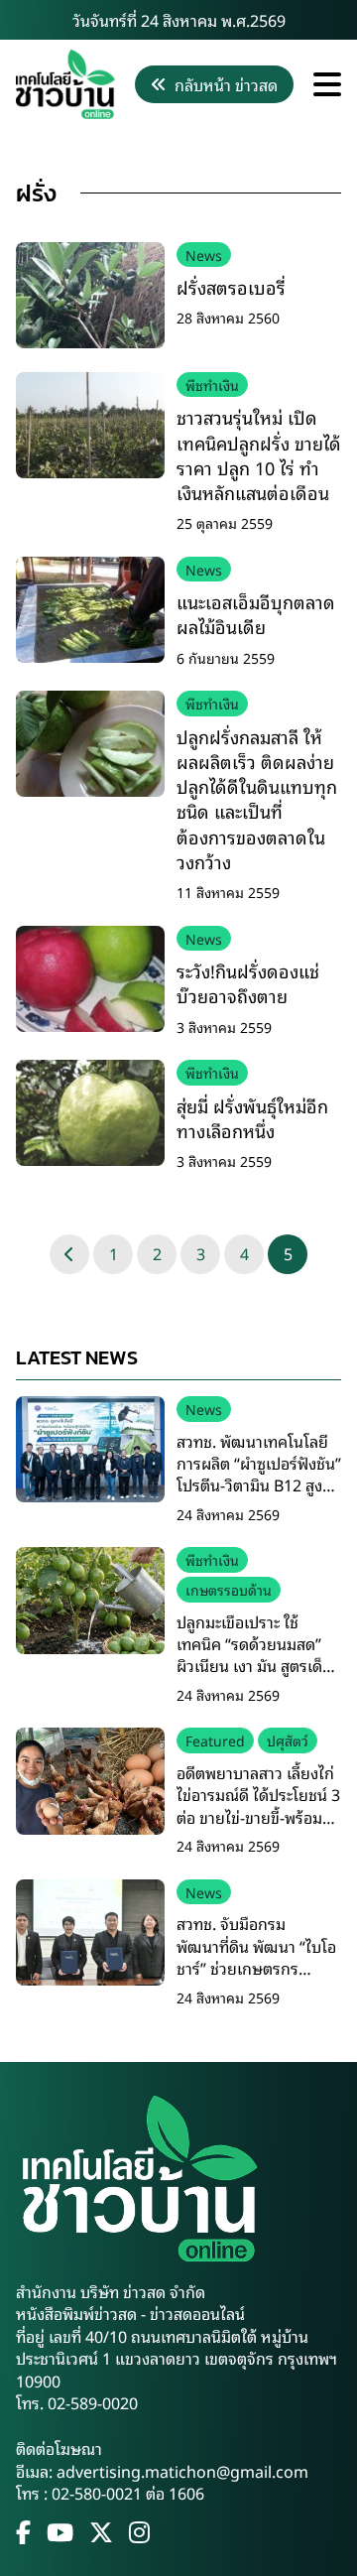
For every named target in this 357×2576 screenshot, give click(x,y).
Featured (215, 1740)
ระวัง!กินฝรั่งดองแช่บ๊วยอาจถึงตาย (248, 983)
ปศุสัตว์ (288, 1740)
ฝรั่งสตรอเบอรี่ (231, 287)
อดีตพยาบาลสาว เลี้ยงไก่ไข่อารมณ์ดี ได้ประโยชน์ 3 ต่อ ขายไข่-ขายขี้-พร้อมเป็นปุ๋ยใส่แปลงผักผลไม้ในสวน (258, 1817)
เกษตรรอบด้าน (229, 1589)
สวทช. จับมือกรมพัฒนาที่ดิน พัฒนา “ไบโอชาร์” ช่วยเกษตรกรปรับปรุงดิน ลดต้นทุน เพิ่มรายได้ (256, 1968)
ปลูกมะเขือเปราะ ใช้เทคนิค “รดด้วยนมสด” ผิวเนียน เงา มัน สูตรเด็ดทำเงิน (254, 1655)
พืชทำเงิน (212, 385)
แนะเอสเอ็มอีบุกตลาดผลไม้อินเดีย (256, 614)
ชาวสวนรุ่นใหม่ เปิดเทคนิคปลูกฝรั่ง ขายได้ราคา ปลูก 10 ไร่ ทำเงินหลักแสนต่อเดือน (259, 454)
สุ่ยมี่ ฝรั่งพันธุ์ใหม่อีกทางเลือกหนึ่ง (252, 1118)
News (204, 255)
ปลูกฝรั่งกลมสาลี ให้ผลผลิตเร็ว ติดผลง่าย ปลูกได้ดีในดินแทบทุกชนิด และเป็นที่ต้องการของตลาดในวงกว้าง (257, 799)
